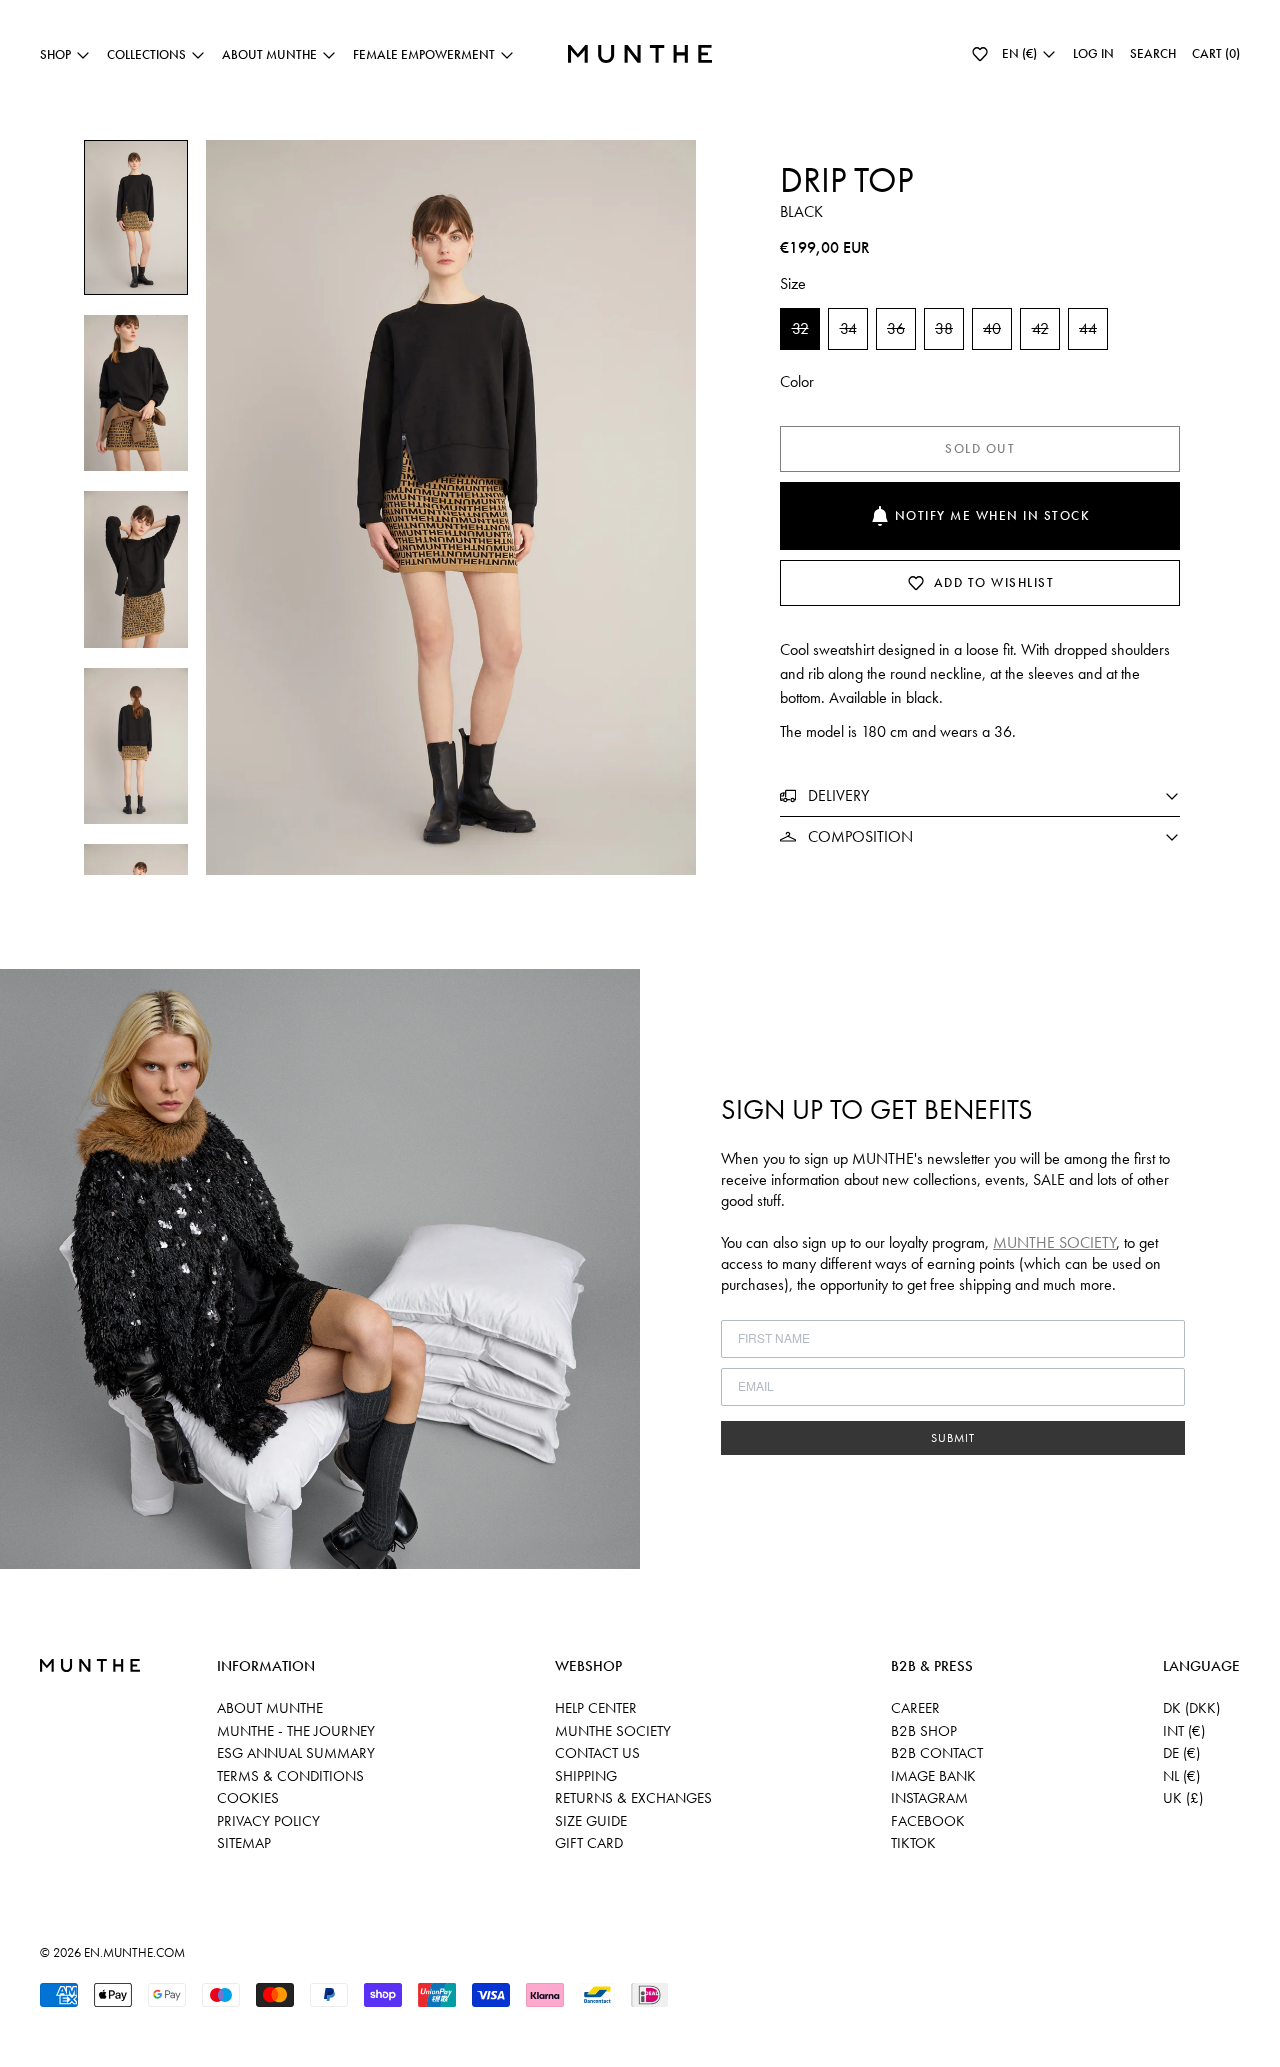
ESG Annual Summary (296, 1753)
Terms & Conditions (290, 1776)
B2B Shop (924, 1731)
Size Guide (591, 1821)
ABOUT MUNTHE (270, 1708)
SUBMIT (953, 1438)
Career (915, 1708)
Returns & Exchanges (633, 1798)
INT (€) (1184, 1731)
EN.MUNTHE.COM (134, 1952)
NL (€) (1181, 1776)
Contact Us (597, 1753)
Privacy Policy (268, 1821)
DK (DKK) (1191, 1708)
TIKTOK (913, 1843)
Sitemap (244, 1843)
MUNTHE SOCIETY (1054, 1242)
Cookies (248, 1798)
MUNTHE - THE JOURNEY (296, 1731)
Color (797, 381)
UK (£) (1183, 1798)
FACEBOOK (928, 1821)
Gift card (589, 1843)
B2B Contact (937, 1753)
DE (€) (1181, 1753)
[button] (980, 54)
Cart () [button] (1216, 53)
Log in (1093, 53)
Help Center (596, 1708)
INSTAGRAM (929, 1798)
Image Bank (933, 1776)
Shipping (586, 1776)
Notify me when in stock (993, 515)
